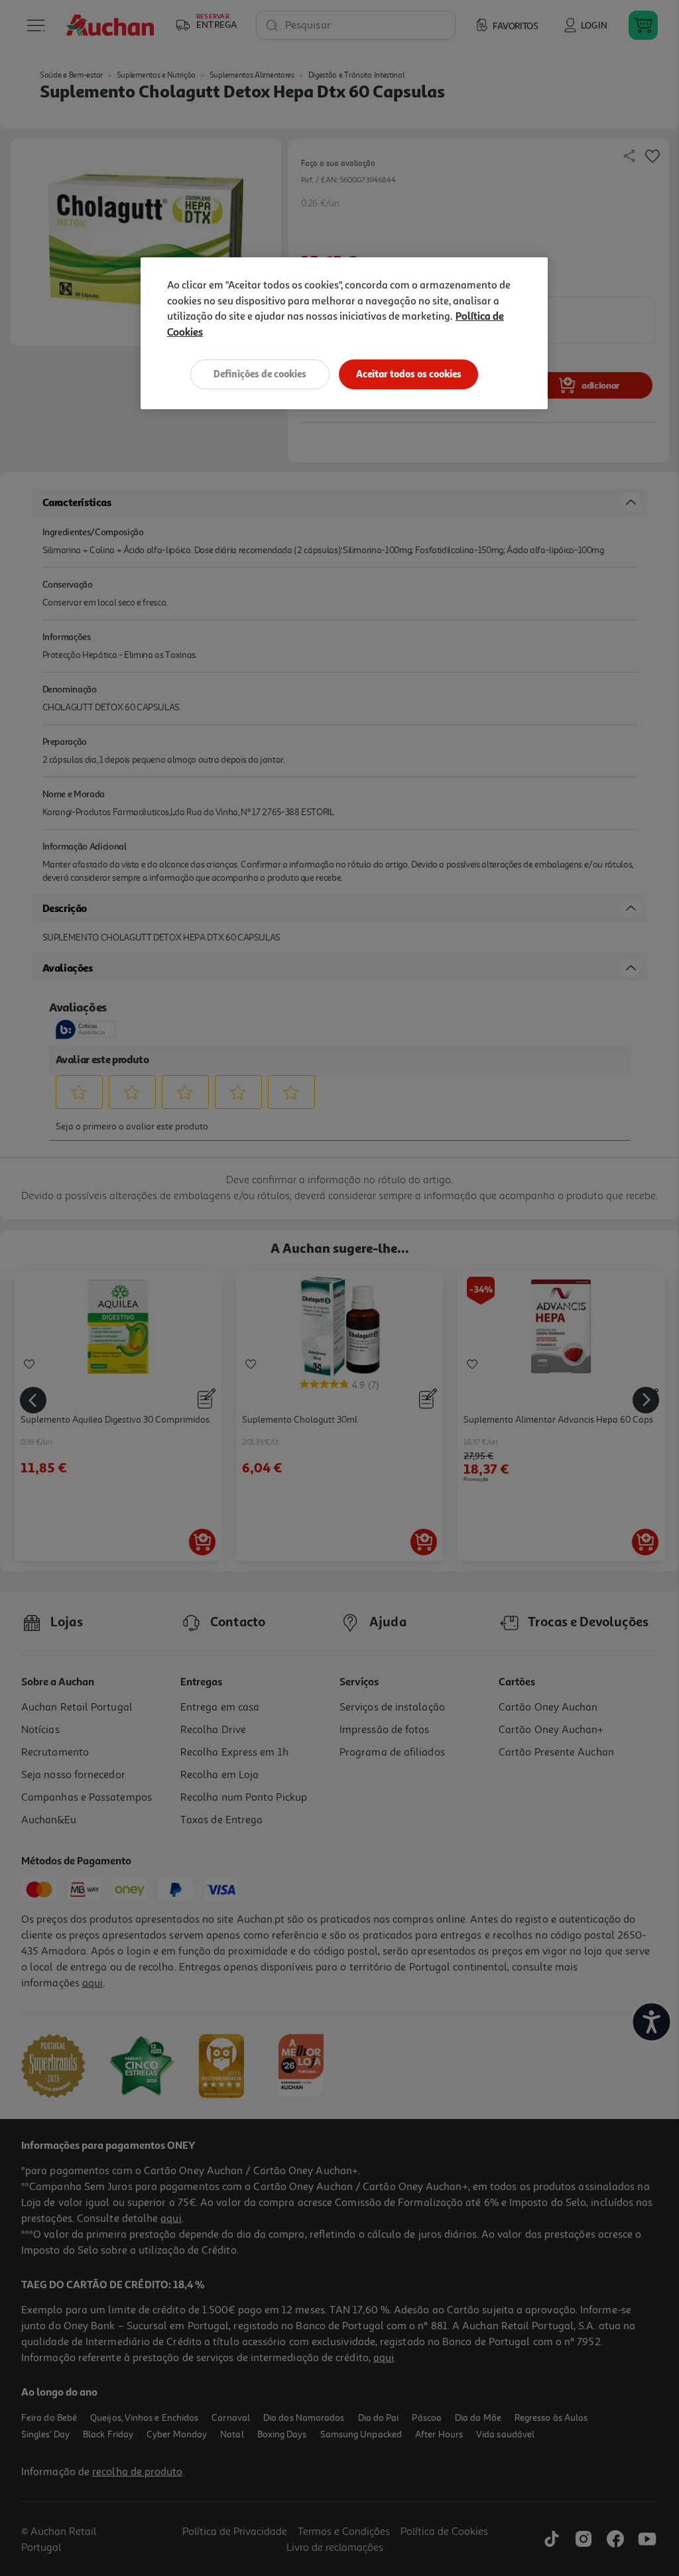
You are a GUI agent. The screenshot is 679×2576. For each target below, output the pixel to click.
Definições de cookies (260, 374)
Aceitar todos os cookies (409, 374)
